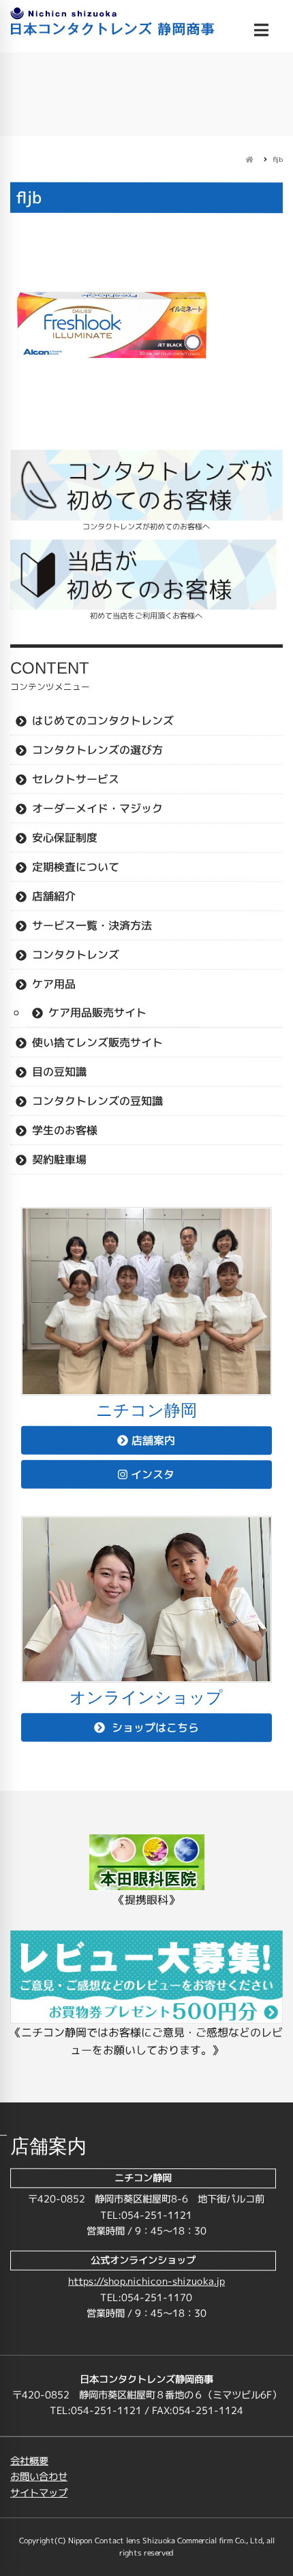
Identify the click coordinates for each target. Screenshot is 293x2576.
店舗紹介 (54, 896)
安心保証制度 (65, 838)
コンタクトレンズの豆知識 (97, 1101)
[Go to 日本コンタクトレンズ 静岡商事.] (249, 159)
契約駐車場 (59, 1159)
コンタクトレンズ (76, 955)
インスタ (153, 1474)
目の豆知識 (59, 1072)
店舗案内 (153, 1440)
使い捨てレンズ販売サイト (97, 1042)
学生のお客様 (65, 1130)
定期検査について (76, 867)
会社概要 (29, 2461)
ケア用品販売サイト (97, 1012)
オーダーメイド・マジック (97, 808)
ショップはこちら (154, 1728)
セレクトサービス (76, 779)
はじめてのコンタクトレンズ (103, 721)
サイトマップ (39, 2493)
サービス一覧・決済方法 (92, 925)
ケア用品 (54, 984)
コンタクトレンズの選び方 (97, 750)
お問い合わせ (39, 2477)
